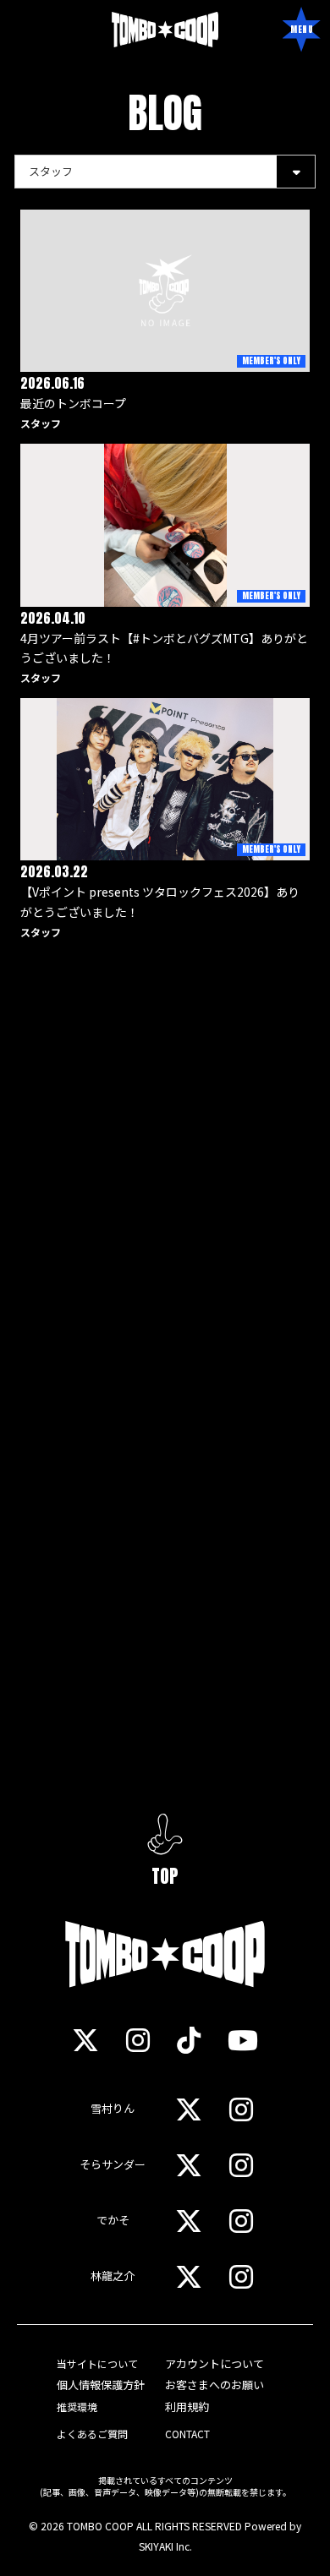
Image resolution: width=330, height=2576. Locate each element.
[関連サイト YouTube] (243, 2039)
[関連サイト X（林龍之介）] (189, 2276)
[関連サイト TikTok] (189, 2039)
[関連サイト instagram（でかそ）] (241, 2220)
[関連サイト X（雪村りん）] (189, 2109)
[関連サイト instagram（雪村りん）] (241, 2109)
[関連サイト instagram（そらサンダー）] (241, 2164)
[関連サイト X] (85, 2039)
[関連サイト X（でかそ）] (189, 2220)
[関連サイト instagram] (138, 2039)
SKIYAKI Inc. (165, 2546)
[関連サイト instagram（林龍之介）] (241, 2276)
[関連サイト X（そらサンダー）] (189, 2164)
